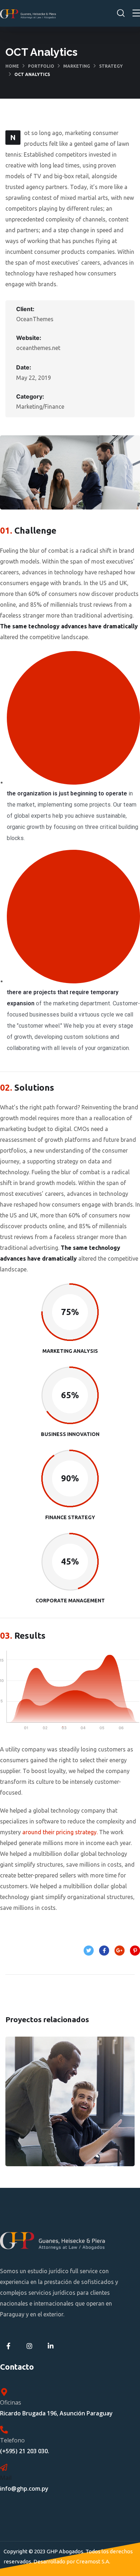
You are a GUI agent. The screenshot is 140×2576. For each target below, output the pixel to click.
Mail (6, 2478)
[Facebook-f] (8, 2346)
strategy (111, 66)
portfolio (41, 66)
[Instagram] (30, 2346)
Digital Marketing (70, 2108)
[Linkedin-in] (51, 2346)
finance (52, 2124)
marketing (77, 66)
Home (12, 66)
